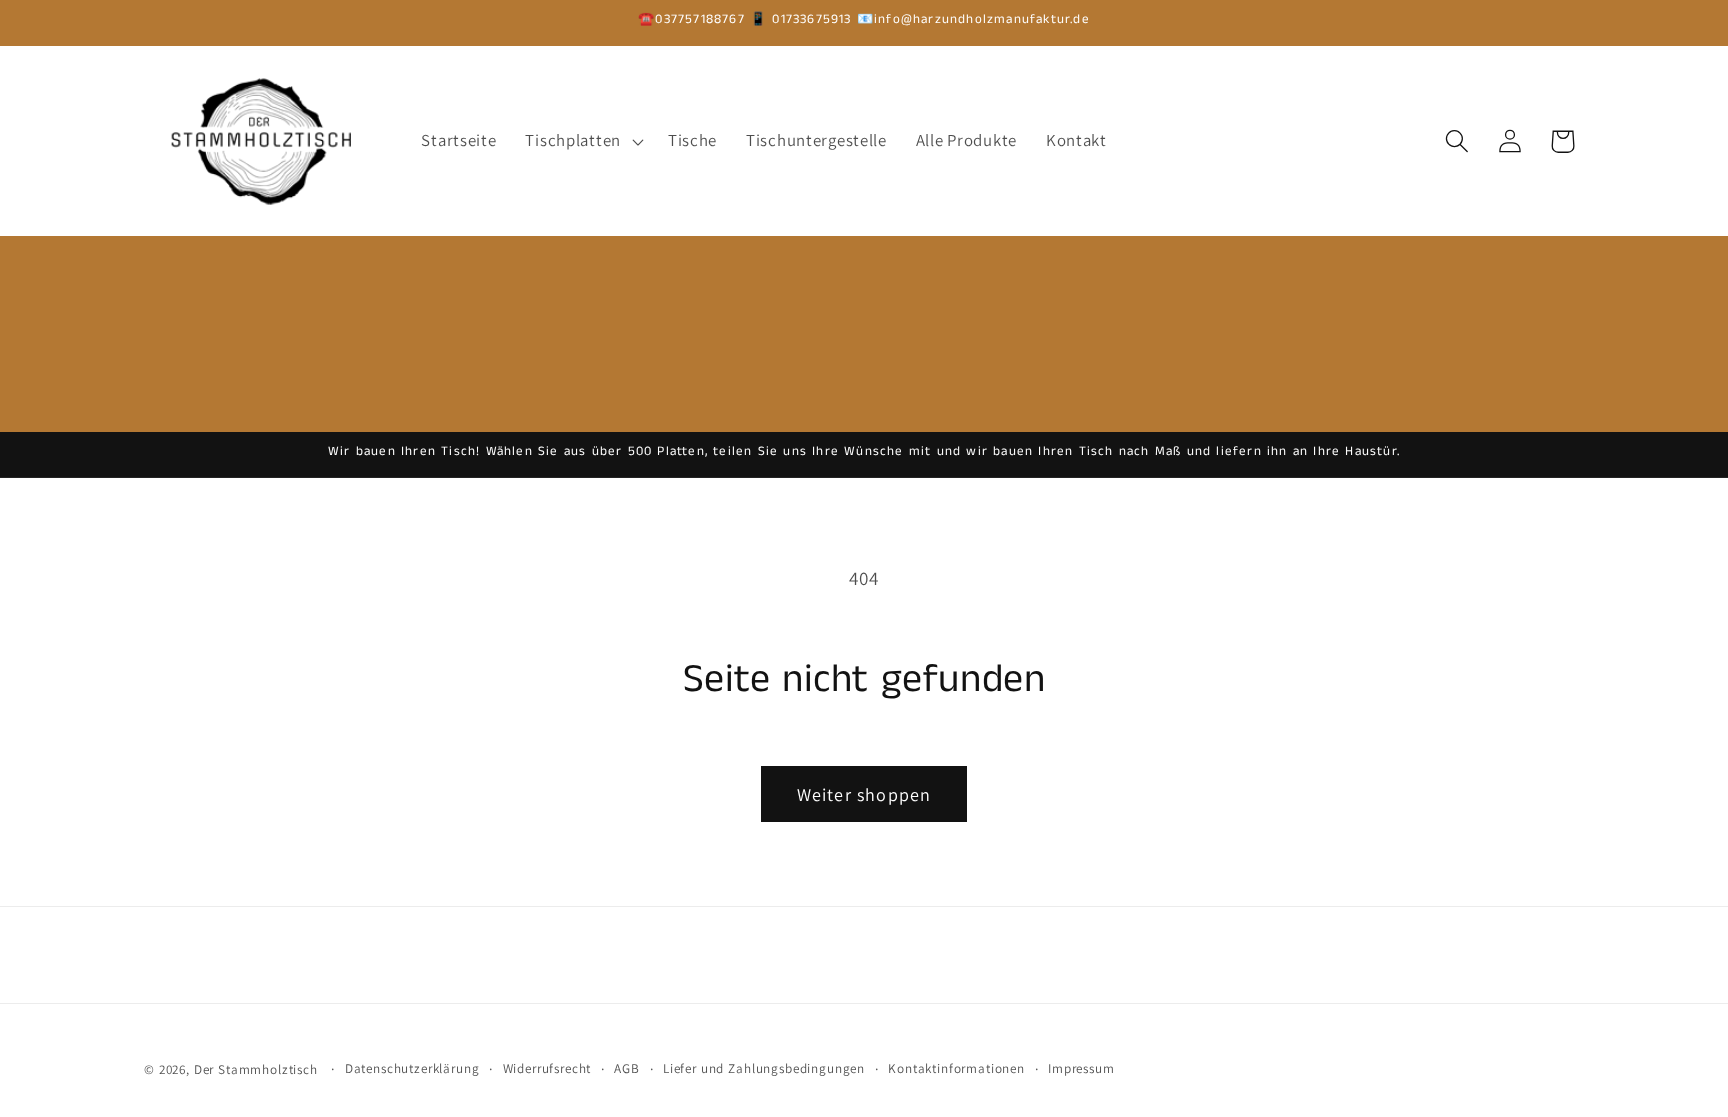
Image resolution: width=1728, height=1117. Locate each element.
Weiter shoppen (864, 794)
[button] (582, 141)
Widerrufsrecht (547, 1068)
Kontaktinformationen (956, 1068)
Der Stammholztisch (256, 1069)
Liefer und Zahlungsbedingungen (764, 1068)
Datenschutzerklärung (412, 1068)
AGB (627, 1068)
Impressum (1081, 1068)
